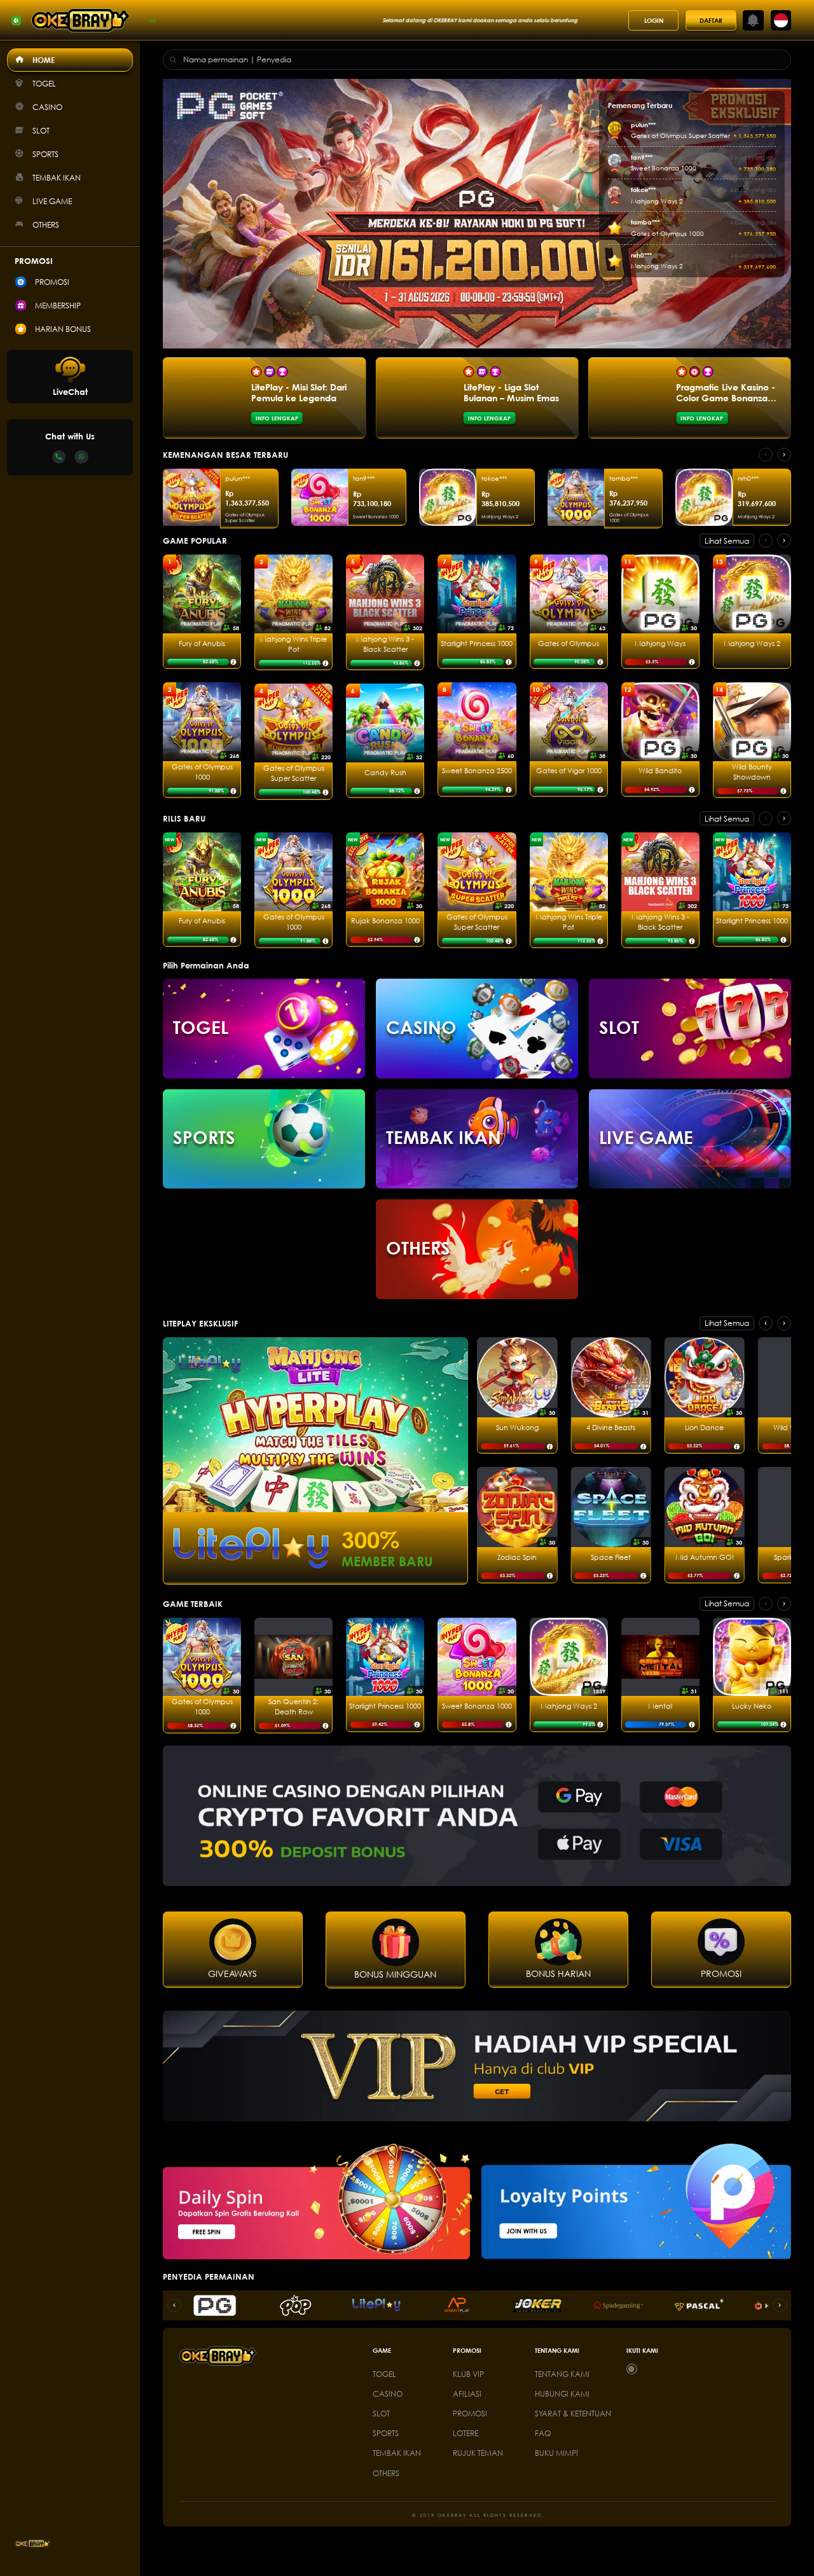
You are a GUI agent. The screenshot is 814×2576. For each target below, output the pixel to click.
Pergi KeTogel (264, 1058)
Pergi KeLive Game (690, 1168)
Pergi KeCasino (477, 1058)
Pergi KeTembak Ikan (477, 1168)
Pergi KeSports (264, 1168)
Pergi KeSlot (690, 1058)
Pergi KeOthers (477, 1278)
